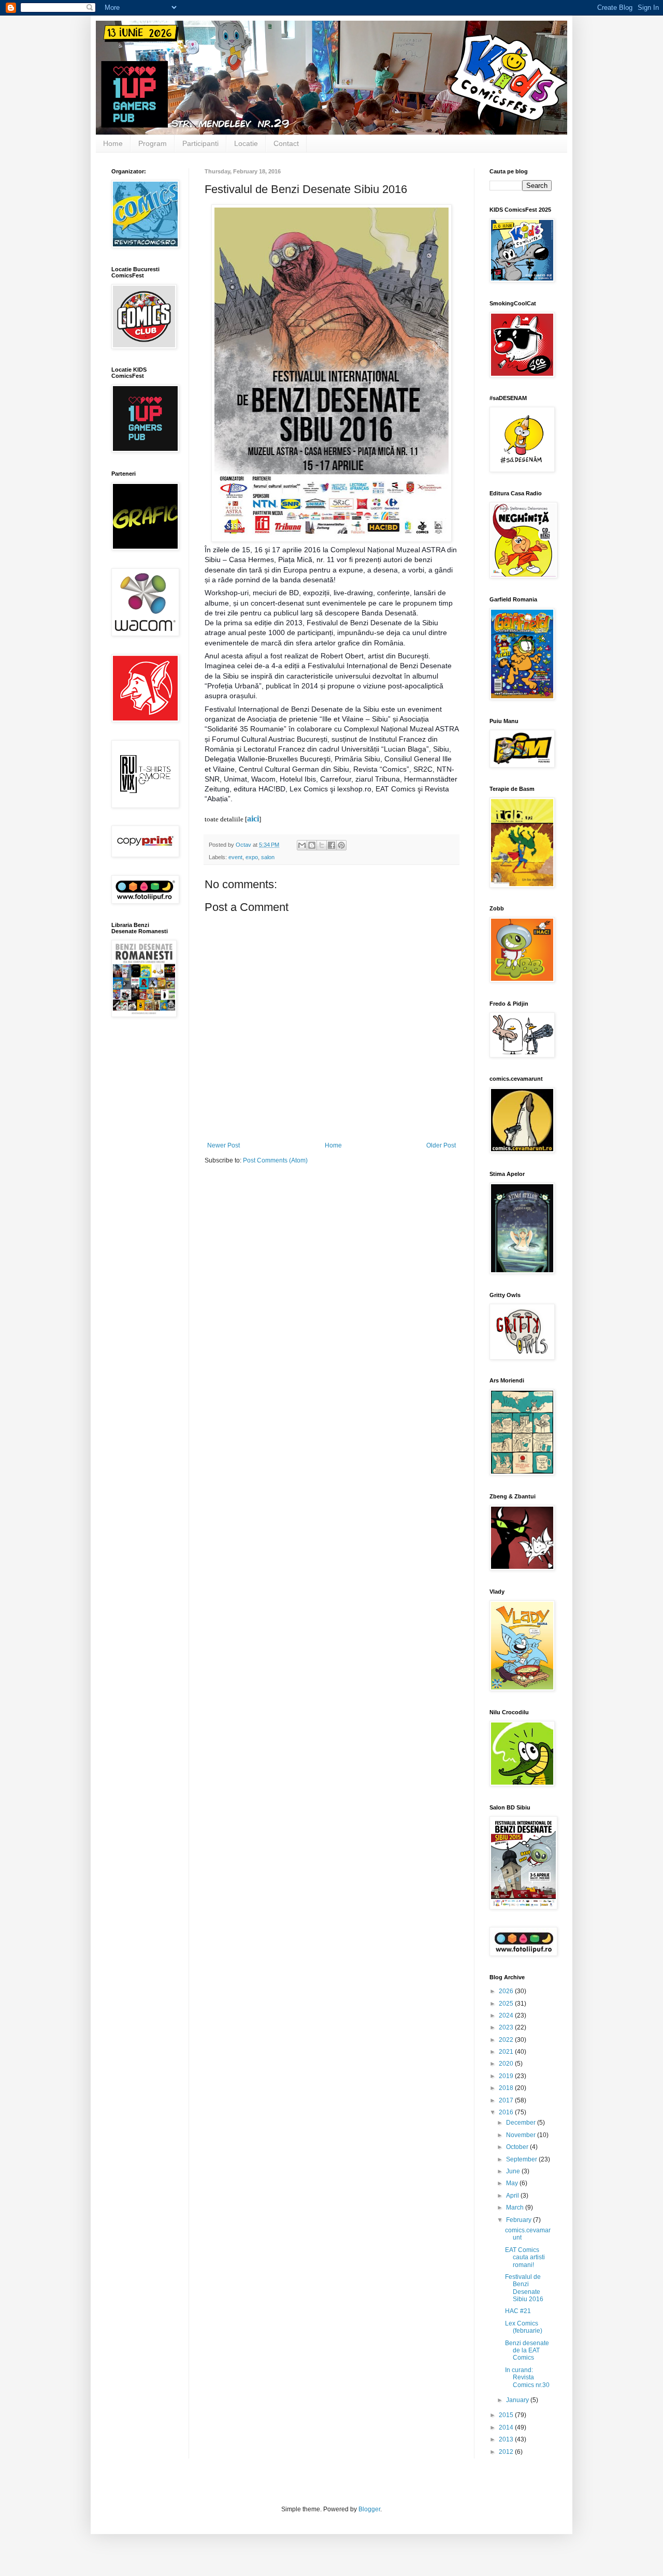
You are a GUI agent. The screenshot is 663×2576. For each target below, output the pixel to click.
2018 (507, 2088)
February (520, 2220)
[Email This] (302, 845)
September (522, 2159)
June (514, 2171)
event (235, 857)
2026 (507, 1991)
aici (253, 819)
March (516, 2207)
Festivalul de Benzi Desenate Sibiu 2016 (524, 2288)
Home (113, 143)
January (518, 2400)
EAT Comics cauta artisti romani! (525, 2257)
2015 (507, 2415)
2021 (507, 2052)
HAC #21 (518, 2311)
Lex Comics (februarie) (524, 2327)
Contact (286, 143)
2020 (507, 2064)
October (518, 2147)
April (513, 2196)
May (513, 2183)
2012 (507, 2452)
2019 (507, 2076)
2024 (507, 2015)
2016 (507, 2112)
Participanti (200, 143)
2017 (507, 2100)
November (522, 2135)
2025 (507, 2004)
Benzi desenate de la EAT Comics (527, 2351)
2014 (507, 2427)
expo (252, 857)
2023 (507, 2027)
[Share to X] (322, 845)
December (522, 2123)
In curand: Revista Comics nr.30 (527, 2378)
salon (268, 857)
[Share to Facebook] (331, 845)
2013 (507, 2439)
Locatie (246, 143)
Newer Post (224, 1145)
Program (153, 143)
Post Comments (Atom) (275, 1160)
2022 (507, 2040)
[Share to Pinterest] (341, 845)
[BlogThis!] (312, 845)
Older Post (441, 1145)
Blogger (369, 2509)
